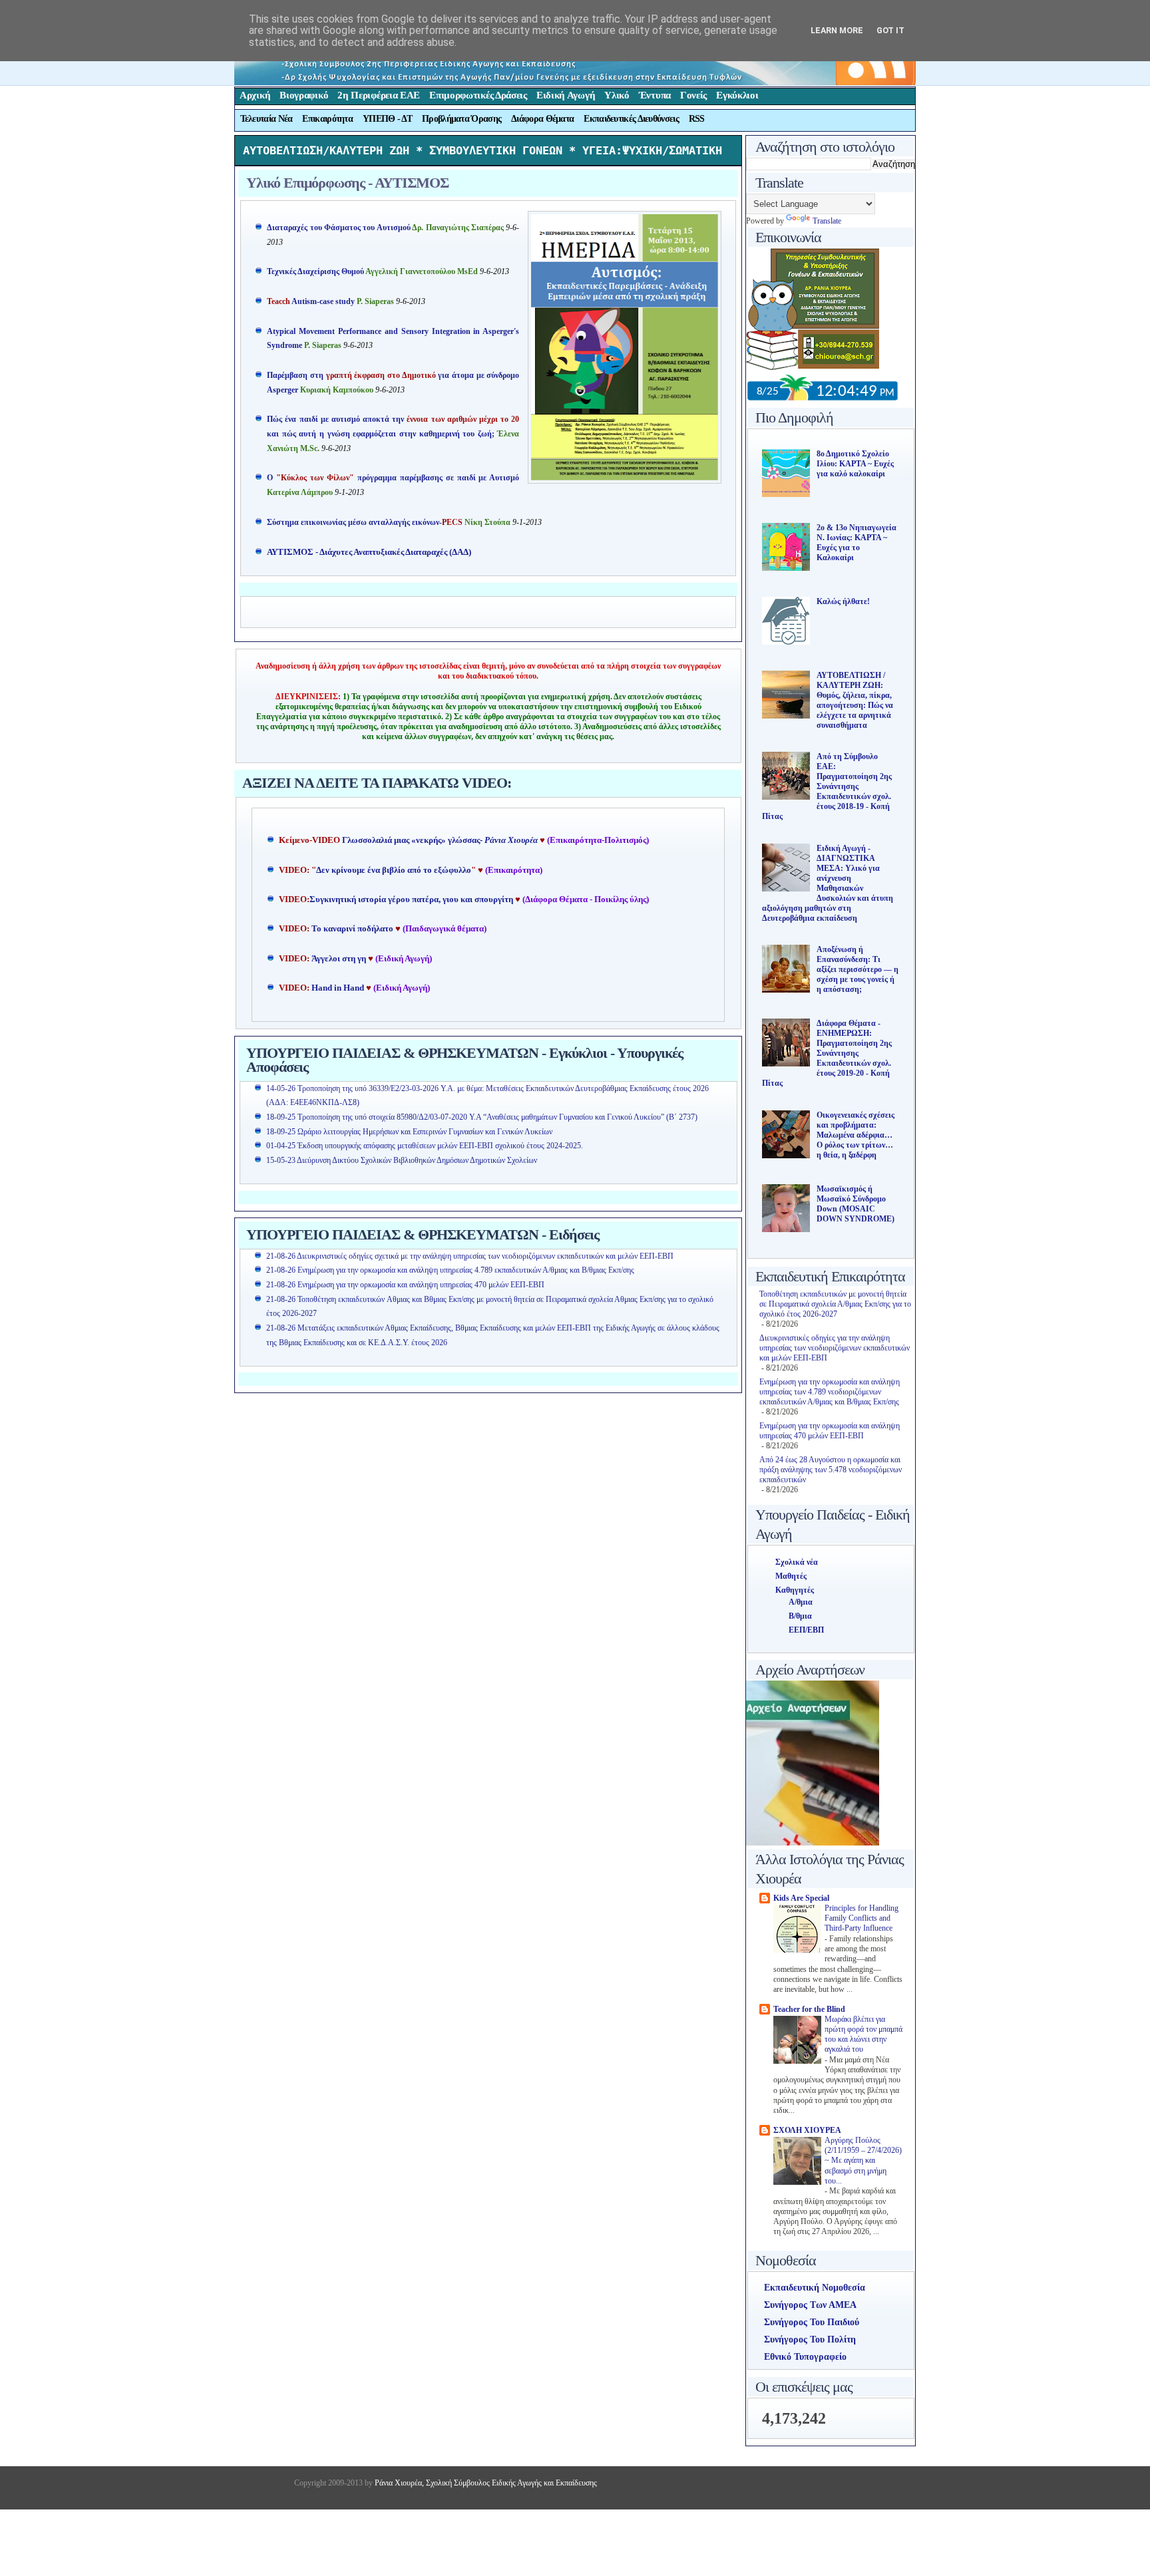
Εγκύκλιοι (737, 95)
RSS (697, 119)
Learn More (837, 30)
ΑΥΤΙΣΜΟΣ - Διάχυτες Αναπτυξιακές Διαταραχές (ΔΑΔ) (369, 552)
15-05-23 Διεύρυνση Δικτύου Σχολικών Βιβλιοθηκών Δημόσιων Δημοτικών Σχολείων (402, 1160)
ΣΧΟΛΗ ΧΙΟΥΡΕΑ (807, 2130)
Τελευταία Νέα (267, 119)
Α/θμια (801, 1602)
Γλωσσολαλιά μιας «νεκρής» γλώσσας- (440, 840)
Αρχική (255, 95)
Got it (890, 30)
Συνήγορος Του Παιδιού (812, 2322)
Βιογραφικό (304, 95)
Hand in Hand (338, 988)
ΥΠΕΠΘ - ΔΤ (387, 119)
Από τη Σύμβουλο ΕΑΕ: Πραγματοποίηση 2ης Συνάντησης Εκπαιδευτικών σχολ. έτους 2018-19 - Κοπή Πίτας (827, 786)
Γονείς (693, 95)
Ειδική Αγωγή (566, 95)
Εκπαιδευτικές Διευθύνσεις (631, 119)
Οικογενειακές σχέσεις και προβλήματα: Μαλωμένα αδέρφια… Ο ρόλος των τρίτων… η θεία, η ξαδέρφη (856, 1135)
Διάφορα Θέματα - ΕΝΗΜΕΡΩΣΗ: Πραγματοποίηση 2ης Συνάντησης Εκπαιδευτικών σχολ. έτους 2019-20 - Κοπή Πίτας (827, 1053)
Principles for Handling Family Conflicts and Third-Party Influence (862, 1919)
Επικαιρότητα (327, 119)
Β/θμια (800, 1616)
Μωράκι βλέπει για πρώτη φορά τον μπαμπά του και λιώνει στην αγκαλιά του (863, 2035)
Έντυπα (655, 95)
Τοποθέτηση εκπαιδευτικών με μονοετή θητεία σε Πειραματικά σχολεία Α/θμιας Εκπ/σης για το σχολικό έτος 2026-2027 (835, 1304)
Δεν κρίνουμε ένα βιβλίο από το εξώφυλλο (394, 870)
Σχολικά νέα (797, 1562)
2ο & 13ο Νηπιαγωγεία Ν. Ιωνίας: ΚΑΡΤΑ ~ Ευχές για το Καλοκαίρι (857, 543)
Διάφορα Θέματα (542, 119)
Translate (827, 221)
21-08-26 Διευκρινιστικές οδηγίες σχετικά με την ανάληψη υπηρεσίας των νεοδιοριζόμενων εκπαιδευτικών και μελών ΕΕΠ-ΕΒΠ (470, 1256)
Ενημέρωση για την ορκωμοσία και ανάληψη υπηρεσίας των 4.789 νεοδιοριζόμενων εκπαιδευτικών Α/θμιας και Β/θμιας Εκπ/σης (830, 1392)
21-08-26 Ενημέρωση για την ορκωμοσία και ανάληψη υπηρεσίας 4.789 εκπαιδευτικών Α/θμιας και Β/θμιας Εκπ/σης (450, 1270)
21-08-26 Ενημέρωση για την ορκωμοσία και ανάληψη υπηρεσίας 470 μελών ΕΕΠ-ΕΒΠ (405, 1285)
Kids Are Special (801, 1898)
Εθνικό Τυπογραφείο (805, 2357)
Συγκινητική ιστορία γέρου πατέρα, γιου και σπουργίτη (412, 899)
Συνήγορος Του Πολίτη (810, 2339)
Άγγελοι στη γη (340, 959)
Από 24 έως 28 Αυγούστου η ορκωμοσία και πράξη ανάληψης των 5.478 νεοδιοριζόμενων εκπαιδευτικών (831, 1470)
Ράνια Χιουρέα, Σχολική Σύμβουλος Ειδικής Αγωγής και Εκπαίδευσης (485, 2483)
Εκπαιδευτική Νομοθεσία (815, 2288)
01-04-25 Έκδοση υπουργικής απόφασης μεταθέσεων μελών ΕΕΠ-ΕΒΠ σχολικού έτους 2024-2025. (425, 1146)
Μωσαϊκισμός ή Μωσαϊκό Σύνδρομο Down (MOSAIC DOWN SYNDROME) (856, 1204)
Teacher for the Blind (809, 2009)
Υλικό (617, 95)
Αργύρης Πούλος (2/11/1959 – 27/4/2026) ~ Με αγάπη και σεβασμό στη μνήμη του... (863, 2161)
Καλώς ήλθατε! (843, 601)
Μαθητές (791, 1576)
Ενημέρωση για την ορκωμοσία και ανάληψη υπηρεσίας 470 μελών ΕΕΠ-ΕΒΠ (830, 1431)
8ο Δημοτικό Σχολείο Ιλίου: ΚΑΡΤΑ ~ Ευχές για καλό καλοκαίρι (855, 464)
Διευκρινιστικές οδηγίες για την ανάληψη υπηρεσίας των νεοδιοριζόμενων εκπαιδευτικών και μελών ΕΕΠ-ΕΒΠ (835, 1348)
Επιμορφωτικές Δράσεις (478, 95)
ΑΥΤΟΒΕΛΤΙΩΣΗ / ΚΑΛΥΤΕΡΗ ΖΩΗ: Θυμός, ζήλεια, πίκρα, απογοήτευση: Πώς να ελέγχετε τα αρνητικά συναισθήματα (855, 700)
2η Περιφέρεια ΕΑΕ (379, 95)
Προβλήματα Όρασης (462, 119)
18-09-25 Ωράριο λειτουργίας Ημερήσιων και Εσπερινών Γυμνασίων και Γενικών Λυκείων (409, 1132)
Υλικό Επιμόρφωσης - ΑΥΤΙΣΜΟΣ (347, 183)
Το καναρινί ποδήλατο (352, 929)
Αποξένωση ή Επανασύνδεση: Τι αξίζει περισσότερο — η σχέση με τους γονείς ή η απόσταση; (858, 969)
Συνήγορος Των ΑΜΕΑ (810, 2305)
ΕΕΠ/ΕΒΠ (806, 1630)
